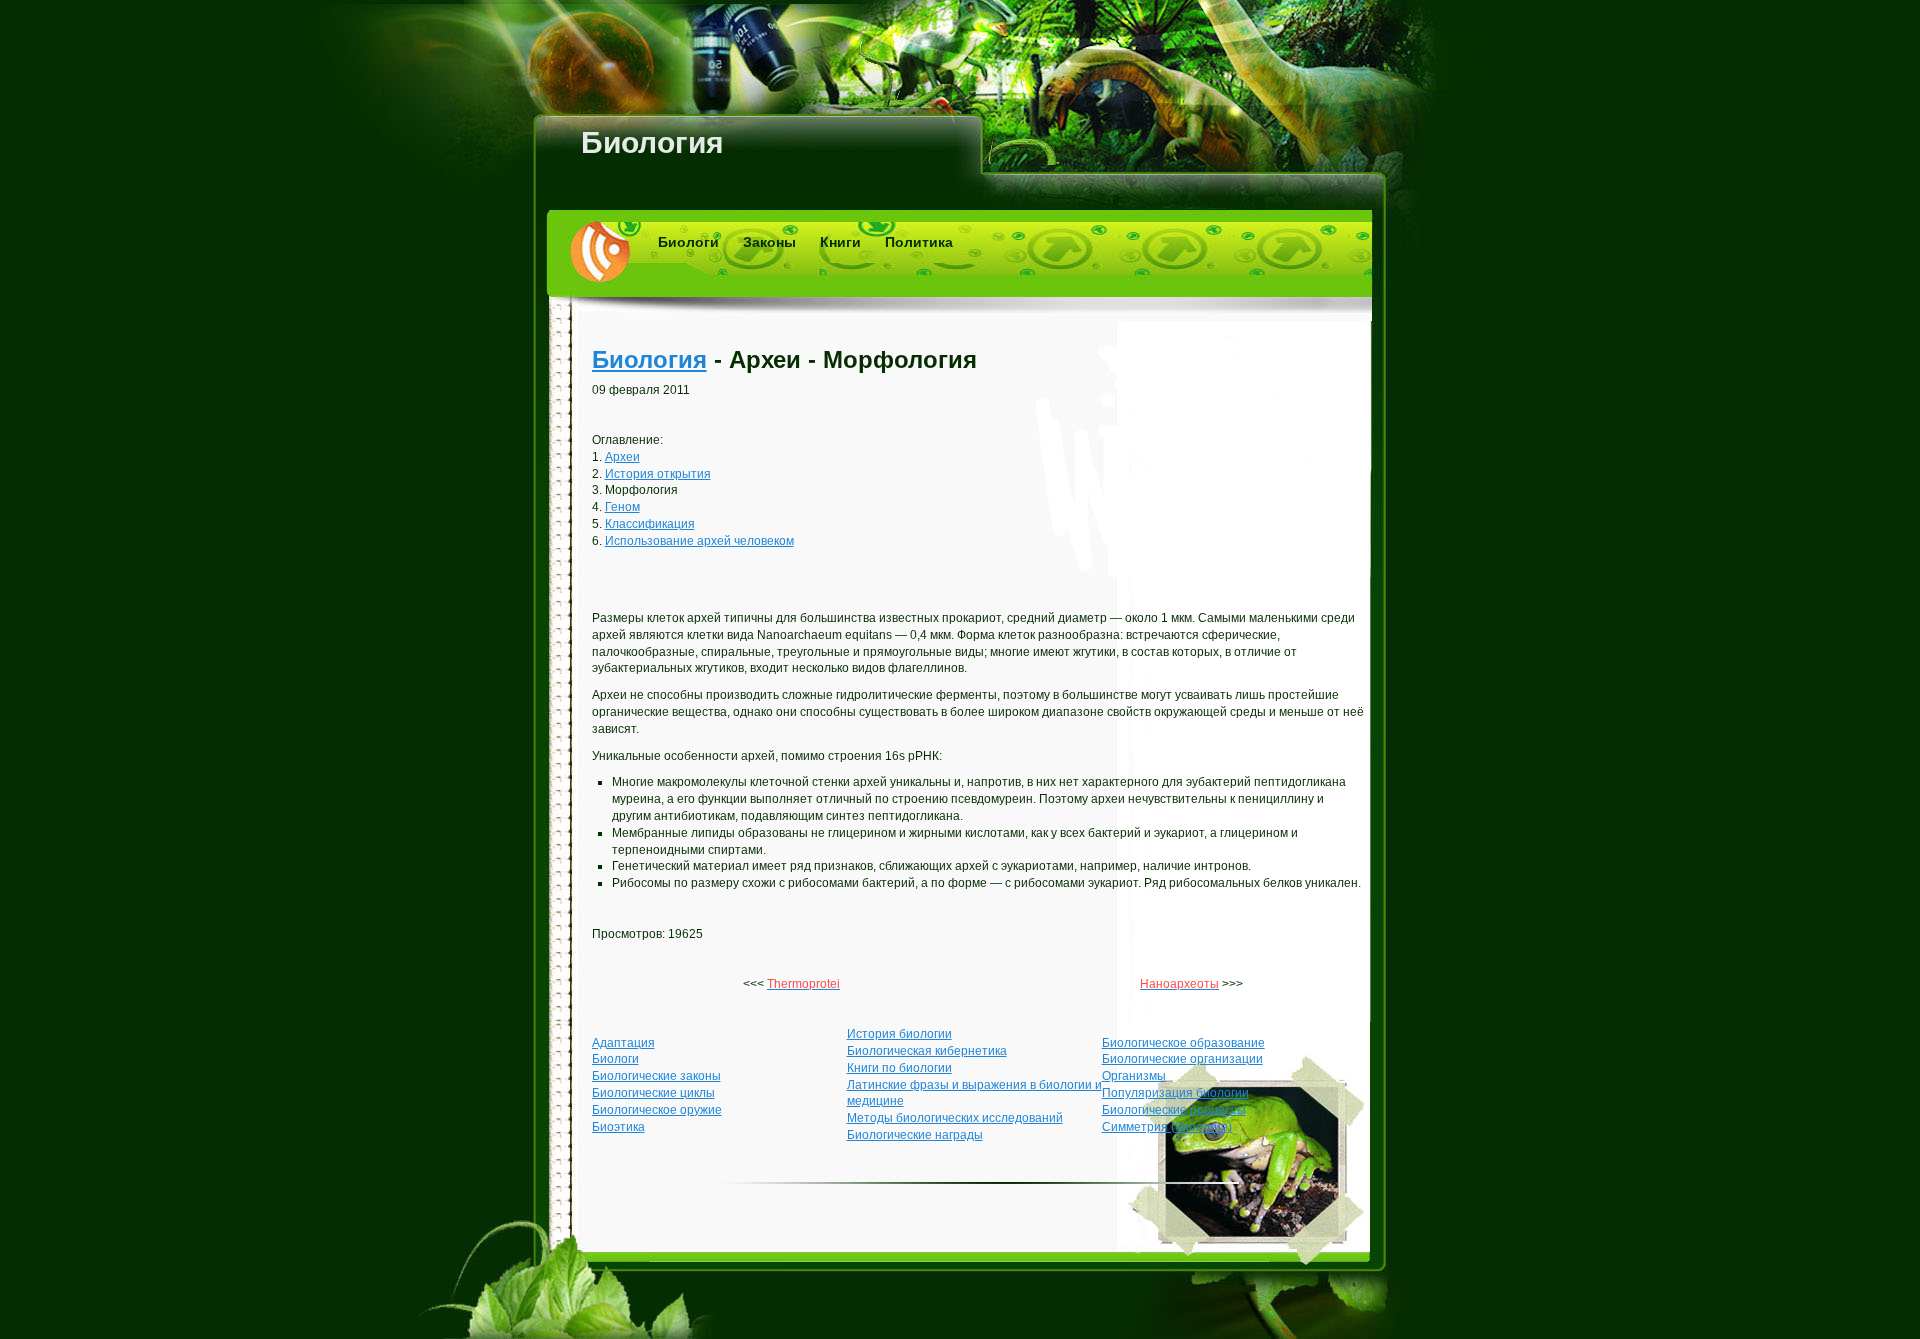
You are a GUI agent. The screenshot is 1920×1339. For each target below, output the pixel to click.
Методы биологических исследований (955, 1118)
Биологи (688, 242)
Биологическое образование (1183, 1043)
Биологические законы (656, 1076)
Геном (622, 507)
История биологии (899, 1034)
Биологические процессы (1174, 1110)
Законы (769, 242)
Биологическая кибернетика (927, 1051)
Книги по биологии (899, 1068)
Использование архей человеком (699, 541)
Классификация (650, 524)
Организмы (1134, 1076)
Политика (919, 242)
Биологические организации (1182, 1059)
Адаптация (623, 1043)
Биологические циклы (653, 1093)
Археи (622, 457)
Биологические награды (915, 1135)
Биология (652, 142)
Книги (840, 242)
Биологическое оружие (657, 1110)
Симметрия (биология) (1167, 1127)
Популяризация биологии (1175, 1093)
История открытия (658, 474)
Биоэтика (618, 1127)
